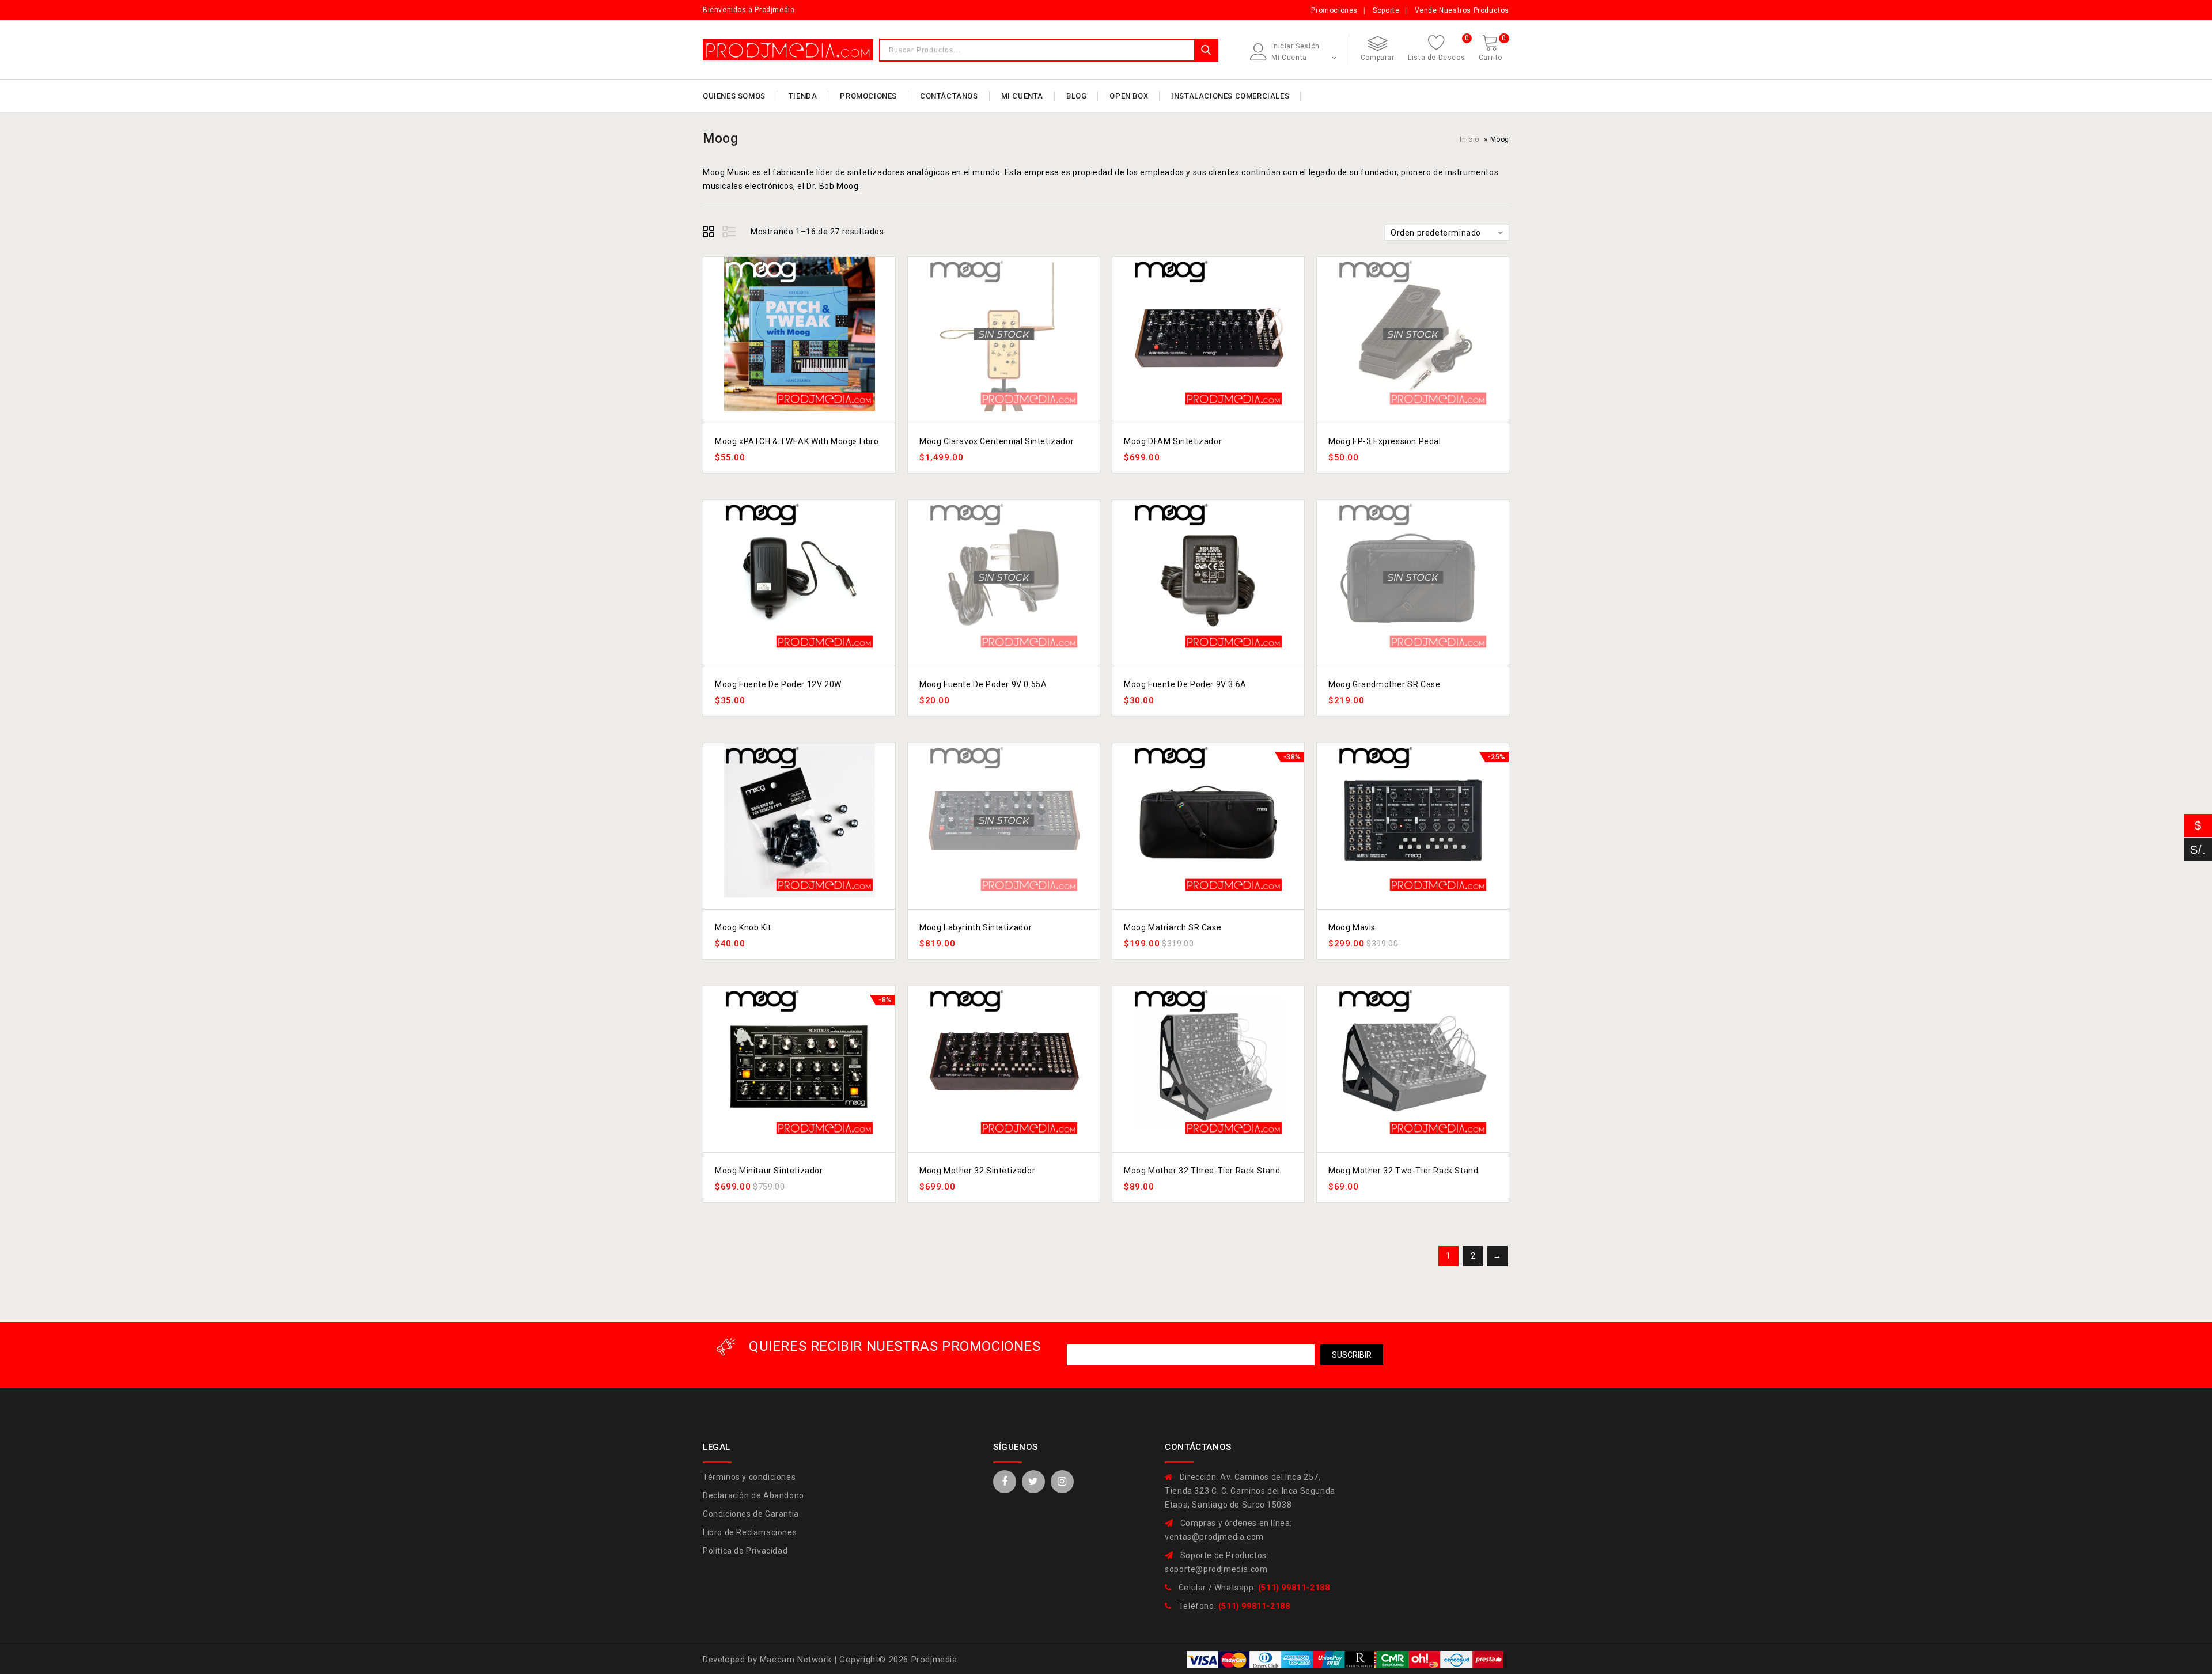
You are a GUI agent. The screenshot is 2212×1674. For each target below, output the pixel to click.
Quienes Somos (734, 96)
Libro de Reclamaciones (750, 1532)
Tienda (803, 96)
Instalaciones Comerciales (1230, 96)
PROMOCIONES (868, 96)
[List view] (730, 233)
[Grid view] (710, 233)
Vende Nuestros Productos (1462, 10)
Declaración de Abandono (753, 1495)
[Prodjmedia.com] (788, 50)
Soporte (1386, 10)
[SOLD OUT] (1004, 334)
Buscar (1206, 50)
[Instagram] (1062, 1482)
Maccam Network (797, 1660)
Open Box (1129, 96)
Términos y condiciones (749, 1477)
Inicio (1469, 139)
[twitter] (1033, 1482)
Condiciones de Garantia (751, 1514)
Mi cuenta (1022, 96)
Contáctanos (949, 96)
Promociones (1334, 10)
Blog (1076, 96)
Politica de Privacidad (745, 1551)
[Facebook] (1005, 1482)
